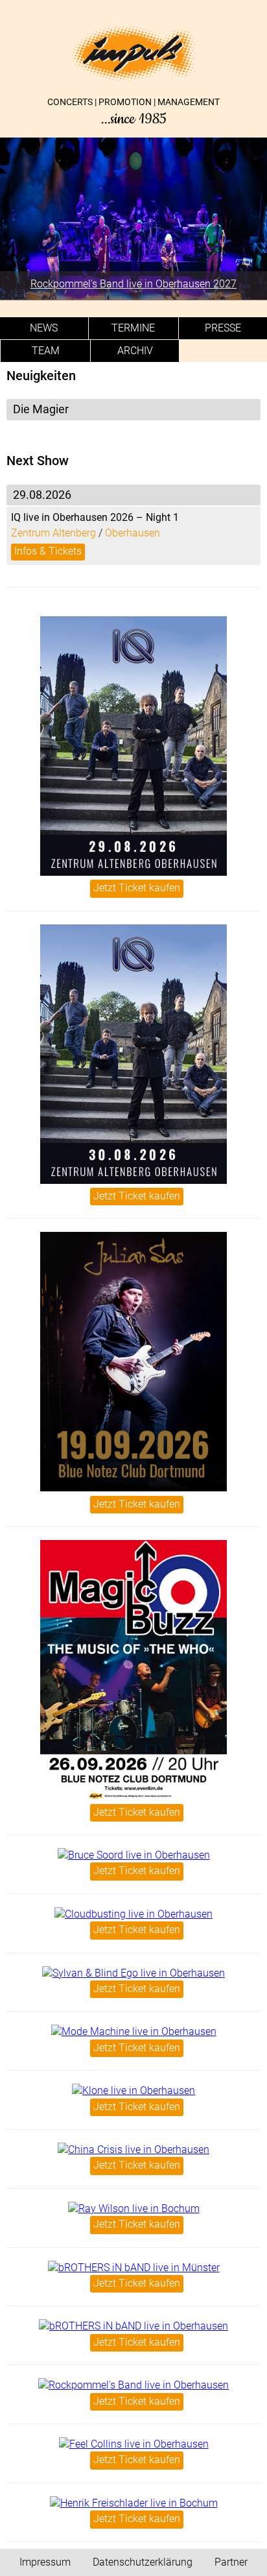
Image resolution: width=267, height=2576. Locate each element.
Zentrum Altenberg (53, 533)
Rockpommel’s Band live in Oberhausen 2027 (133, 284)
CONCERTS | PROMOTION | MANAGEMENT (133, 112)
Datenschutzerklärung (143, 2562)
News (44, 328)
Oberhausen (133, 533)
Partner (231, 2562)
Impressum (45, 2562)
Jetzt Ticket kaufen (137, 888)
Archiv (135, 351)
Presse (223, 328)
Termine (133, 328)
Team (46, 351)
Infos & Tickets (48, 551)
